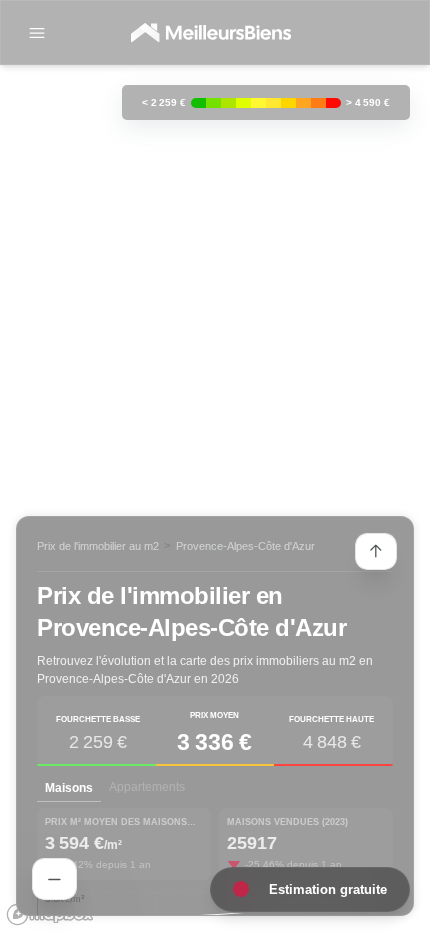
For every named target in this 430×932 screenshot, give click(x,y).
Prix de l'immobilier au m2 (98, 546)
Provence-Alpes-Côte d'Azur (245, 546)
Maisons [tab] (69, 788)
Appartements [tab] (147, 787)
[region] (215, 466)
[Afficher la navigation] (37, 33)
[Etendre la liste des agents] (376, 551)
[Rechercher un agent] (54, 879)
